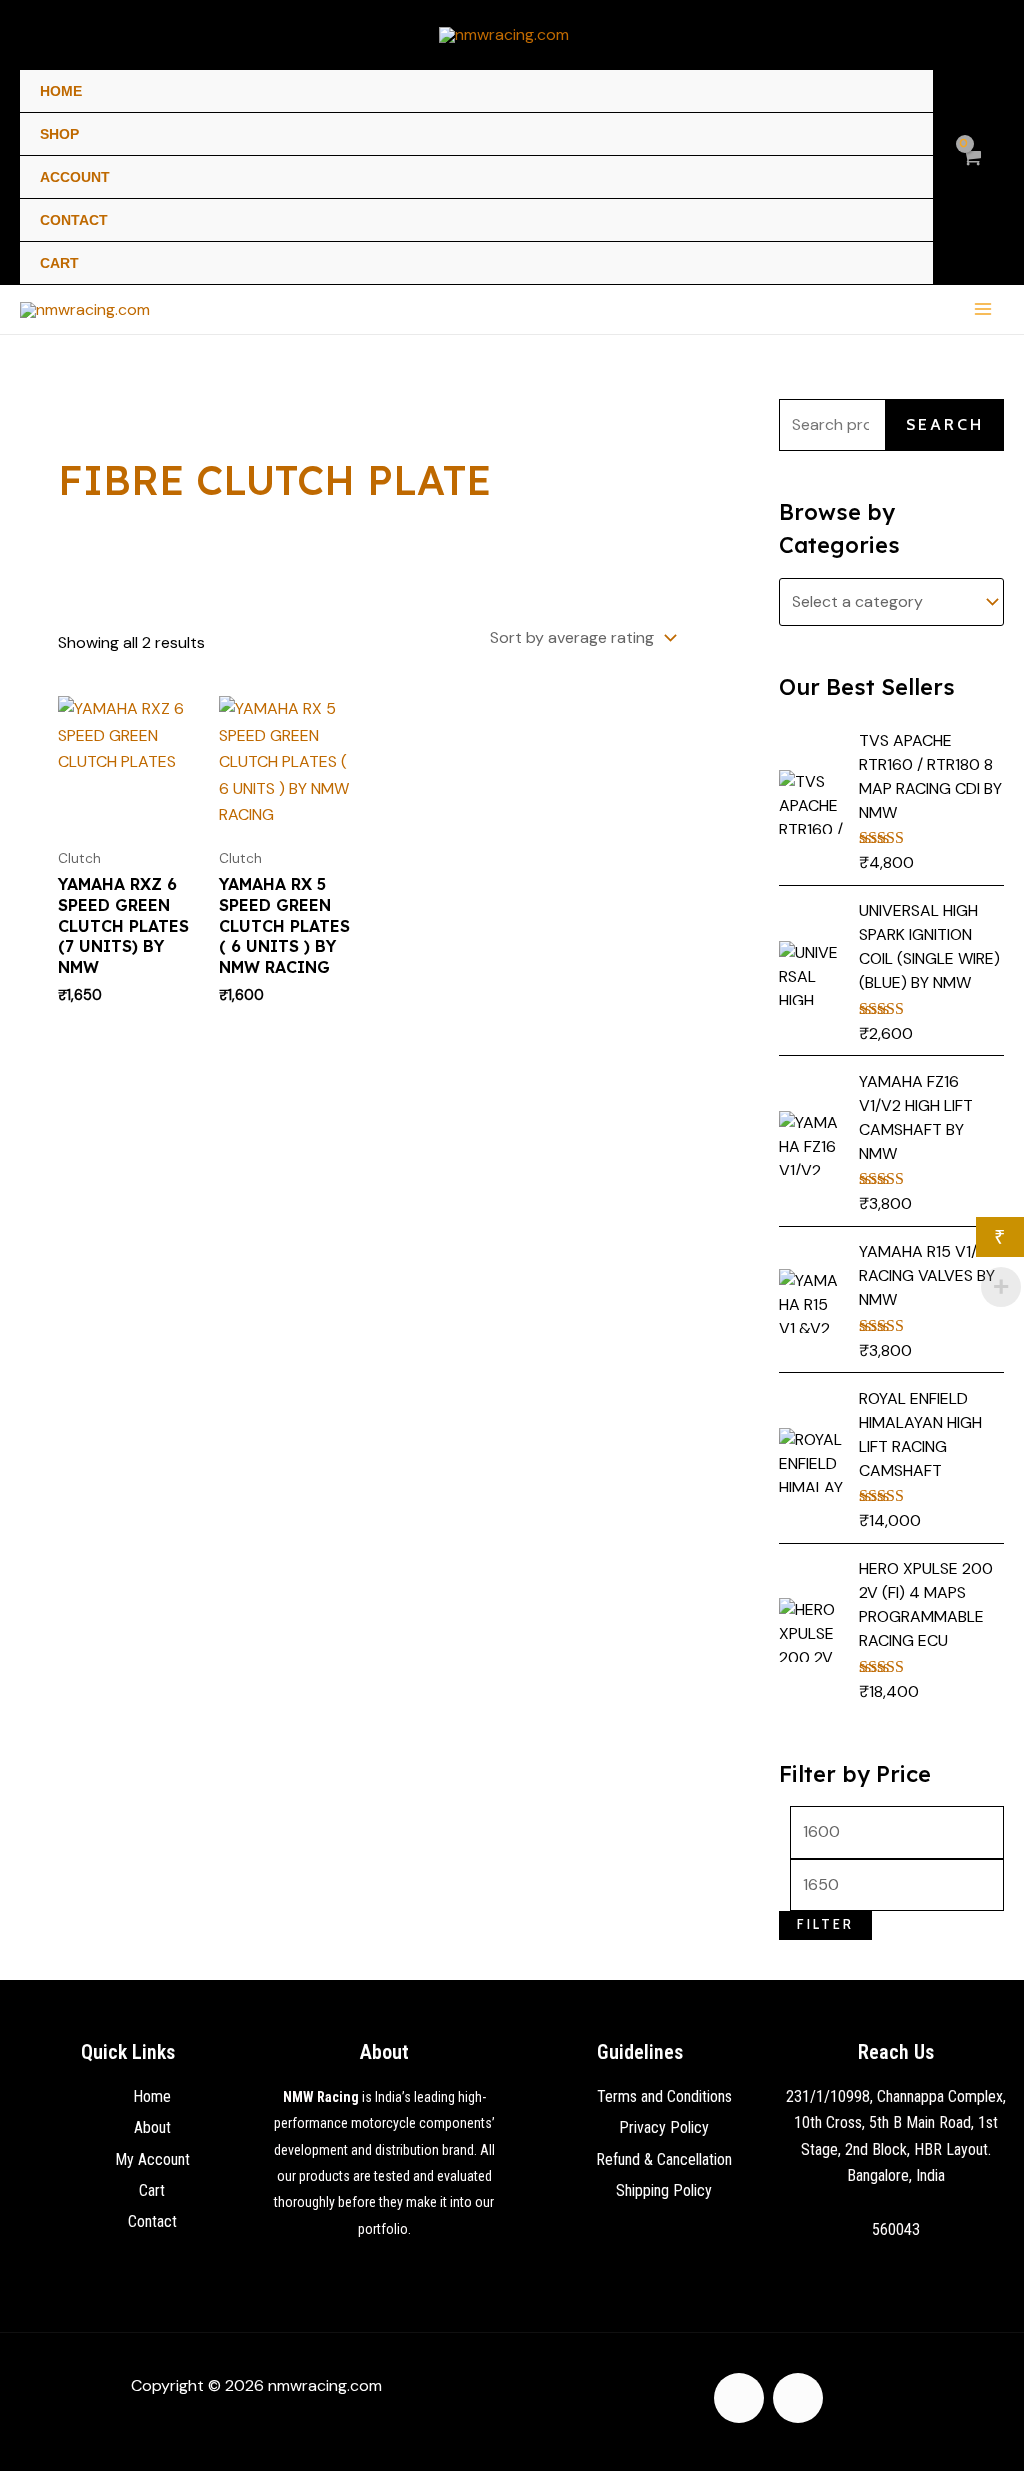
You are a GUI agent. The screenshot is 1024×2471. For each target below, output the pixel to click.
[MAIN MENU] (983, 309)
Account (75, 177)
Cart (59, 263)
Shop (59, 134)
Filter (825, 1924)
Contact (74, 220)
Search (945, 424)
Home (61, 91)
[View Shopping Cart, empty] (970, 169)
